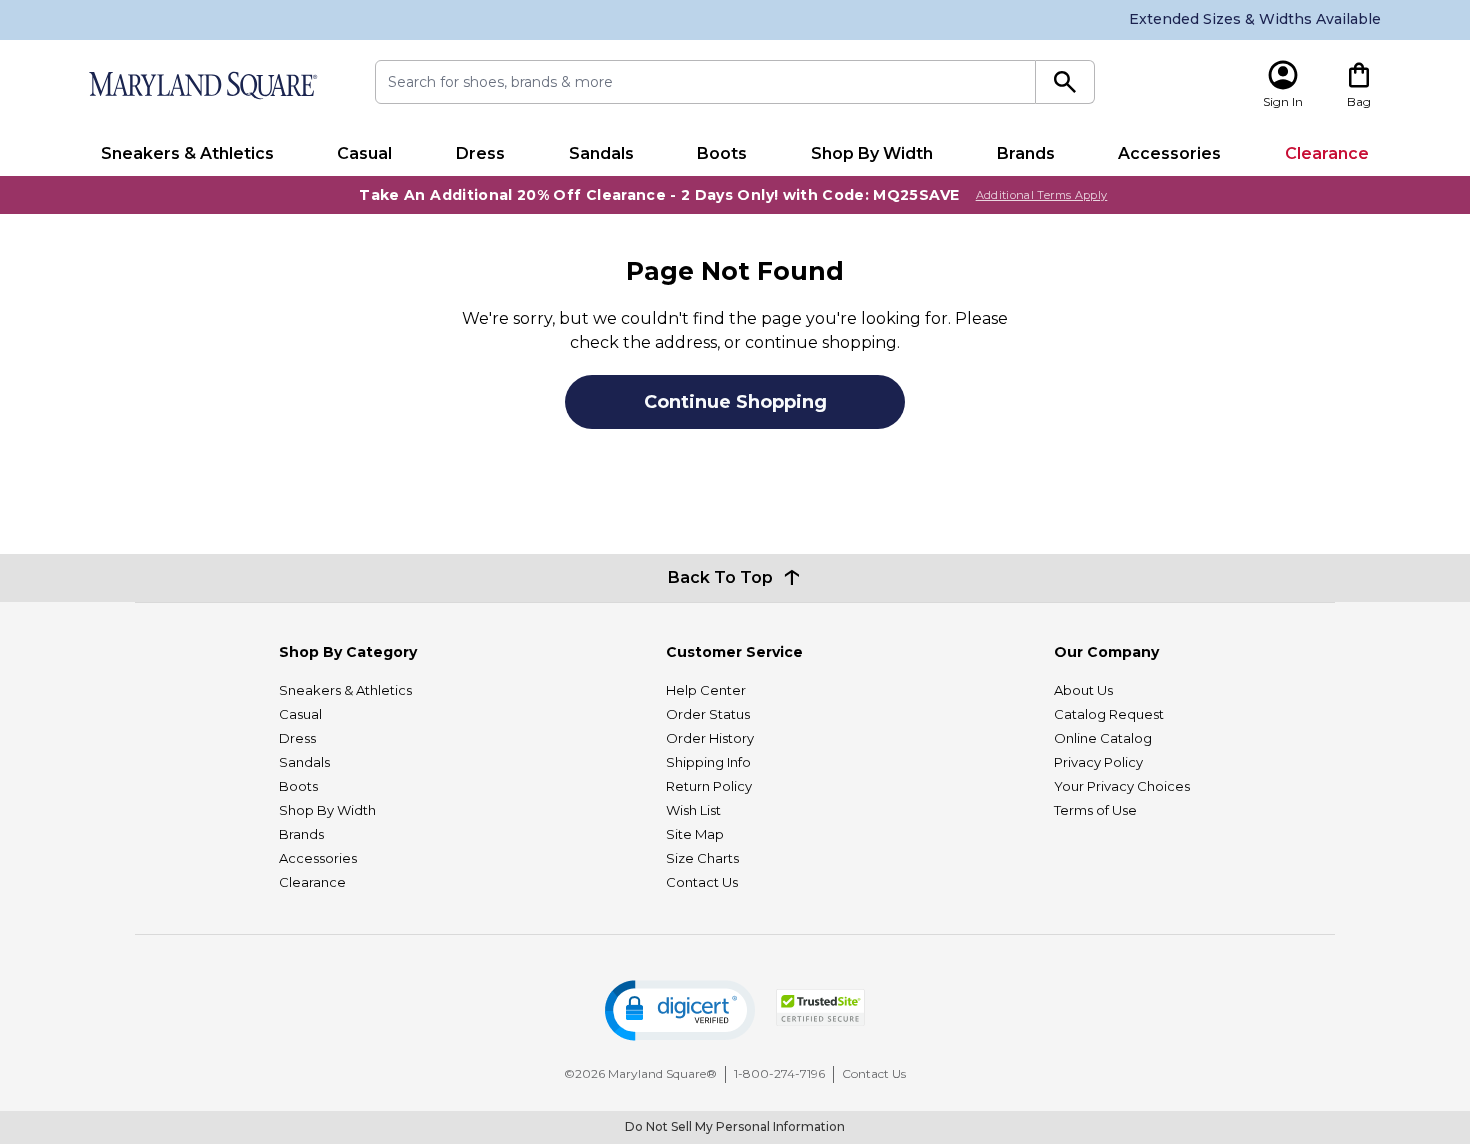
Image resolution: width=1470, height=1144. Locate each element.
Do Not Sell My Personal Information (735, 1126)
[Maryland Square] (202, 85)
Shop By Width (872, 153)
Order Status (708, 714)
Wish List (693, 810)
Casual (364, 153)
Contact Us (702, 882)
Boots (722, 153)
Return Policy (709, 786)
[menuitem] (187, 154)
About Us (1083, 690)
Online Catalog (1103, 738)
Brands (1026, 153)
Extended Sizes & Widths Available (1255, 19)
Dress (480, 153)
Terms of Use (1095, 810)
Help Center (706, 690)
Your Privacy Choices (1122, 786)
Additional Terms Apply (1042, 195)
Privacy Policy (1098, 762)
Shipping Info (708, 762)
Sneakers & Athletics (187, 153)
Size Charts (702, 858)
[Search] (1065, 82)
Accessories (1169, 153)
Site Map (695, 834)
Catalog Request (1109, 714)
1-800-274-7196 (779, 1073)
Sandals (601, 153)
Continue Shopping (735, 402)
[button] (680, 1010)
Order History (710, 738)
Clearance (1327, 153)
